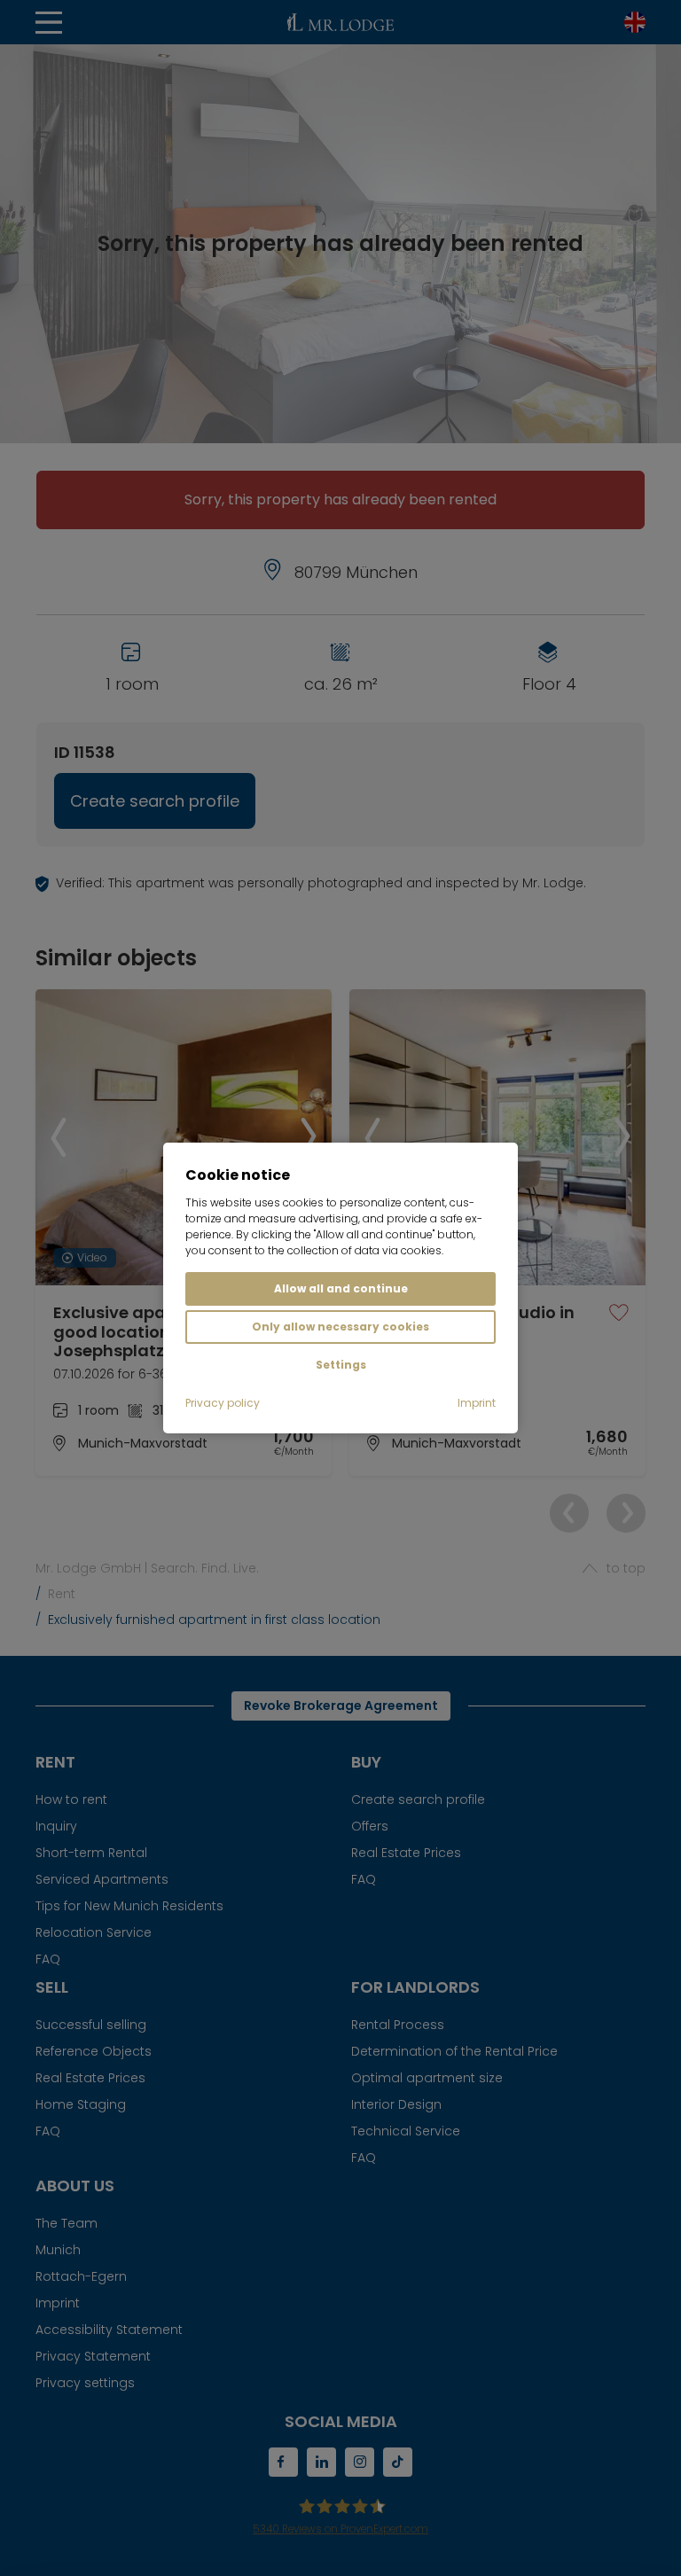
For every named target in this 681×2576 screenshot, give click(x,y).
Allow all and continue (341, 1288)
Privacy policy (223, 1403)
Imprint (477, 1403)
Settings (341, 1365)
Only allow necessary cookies (340, 1327)
